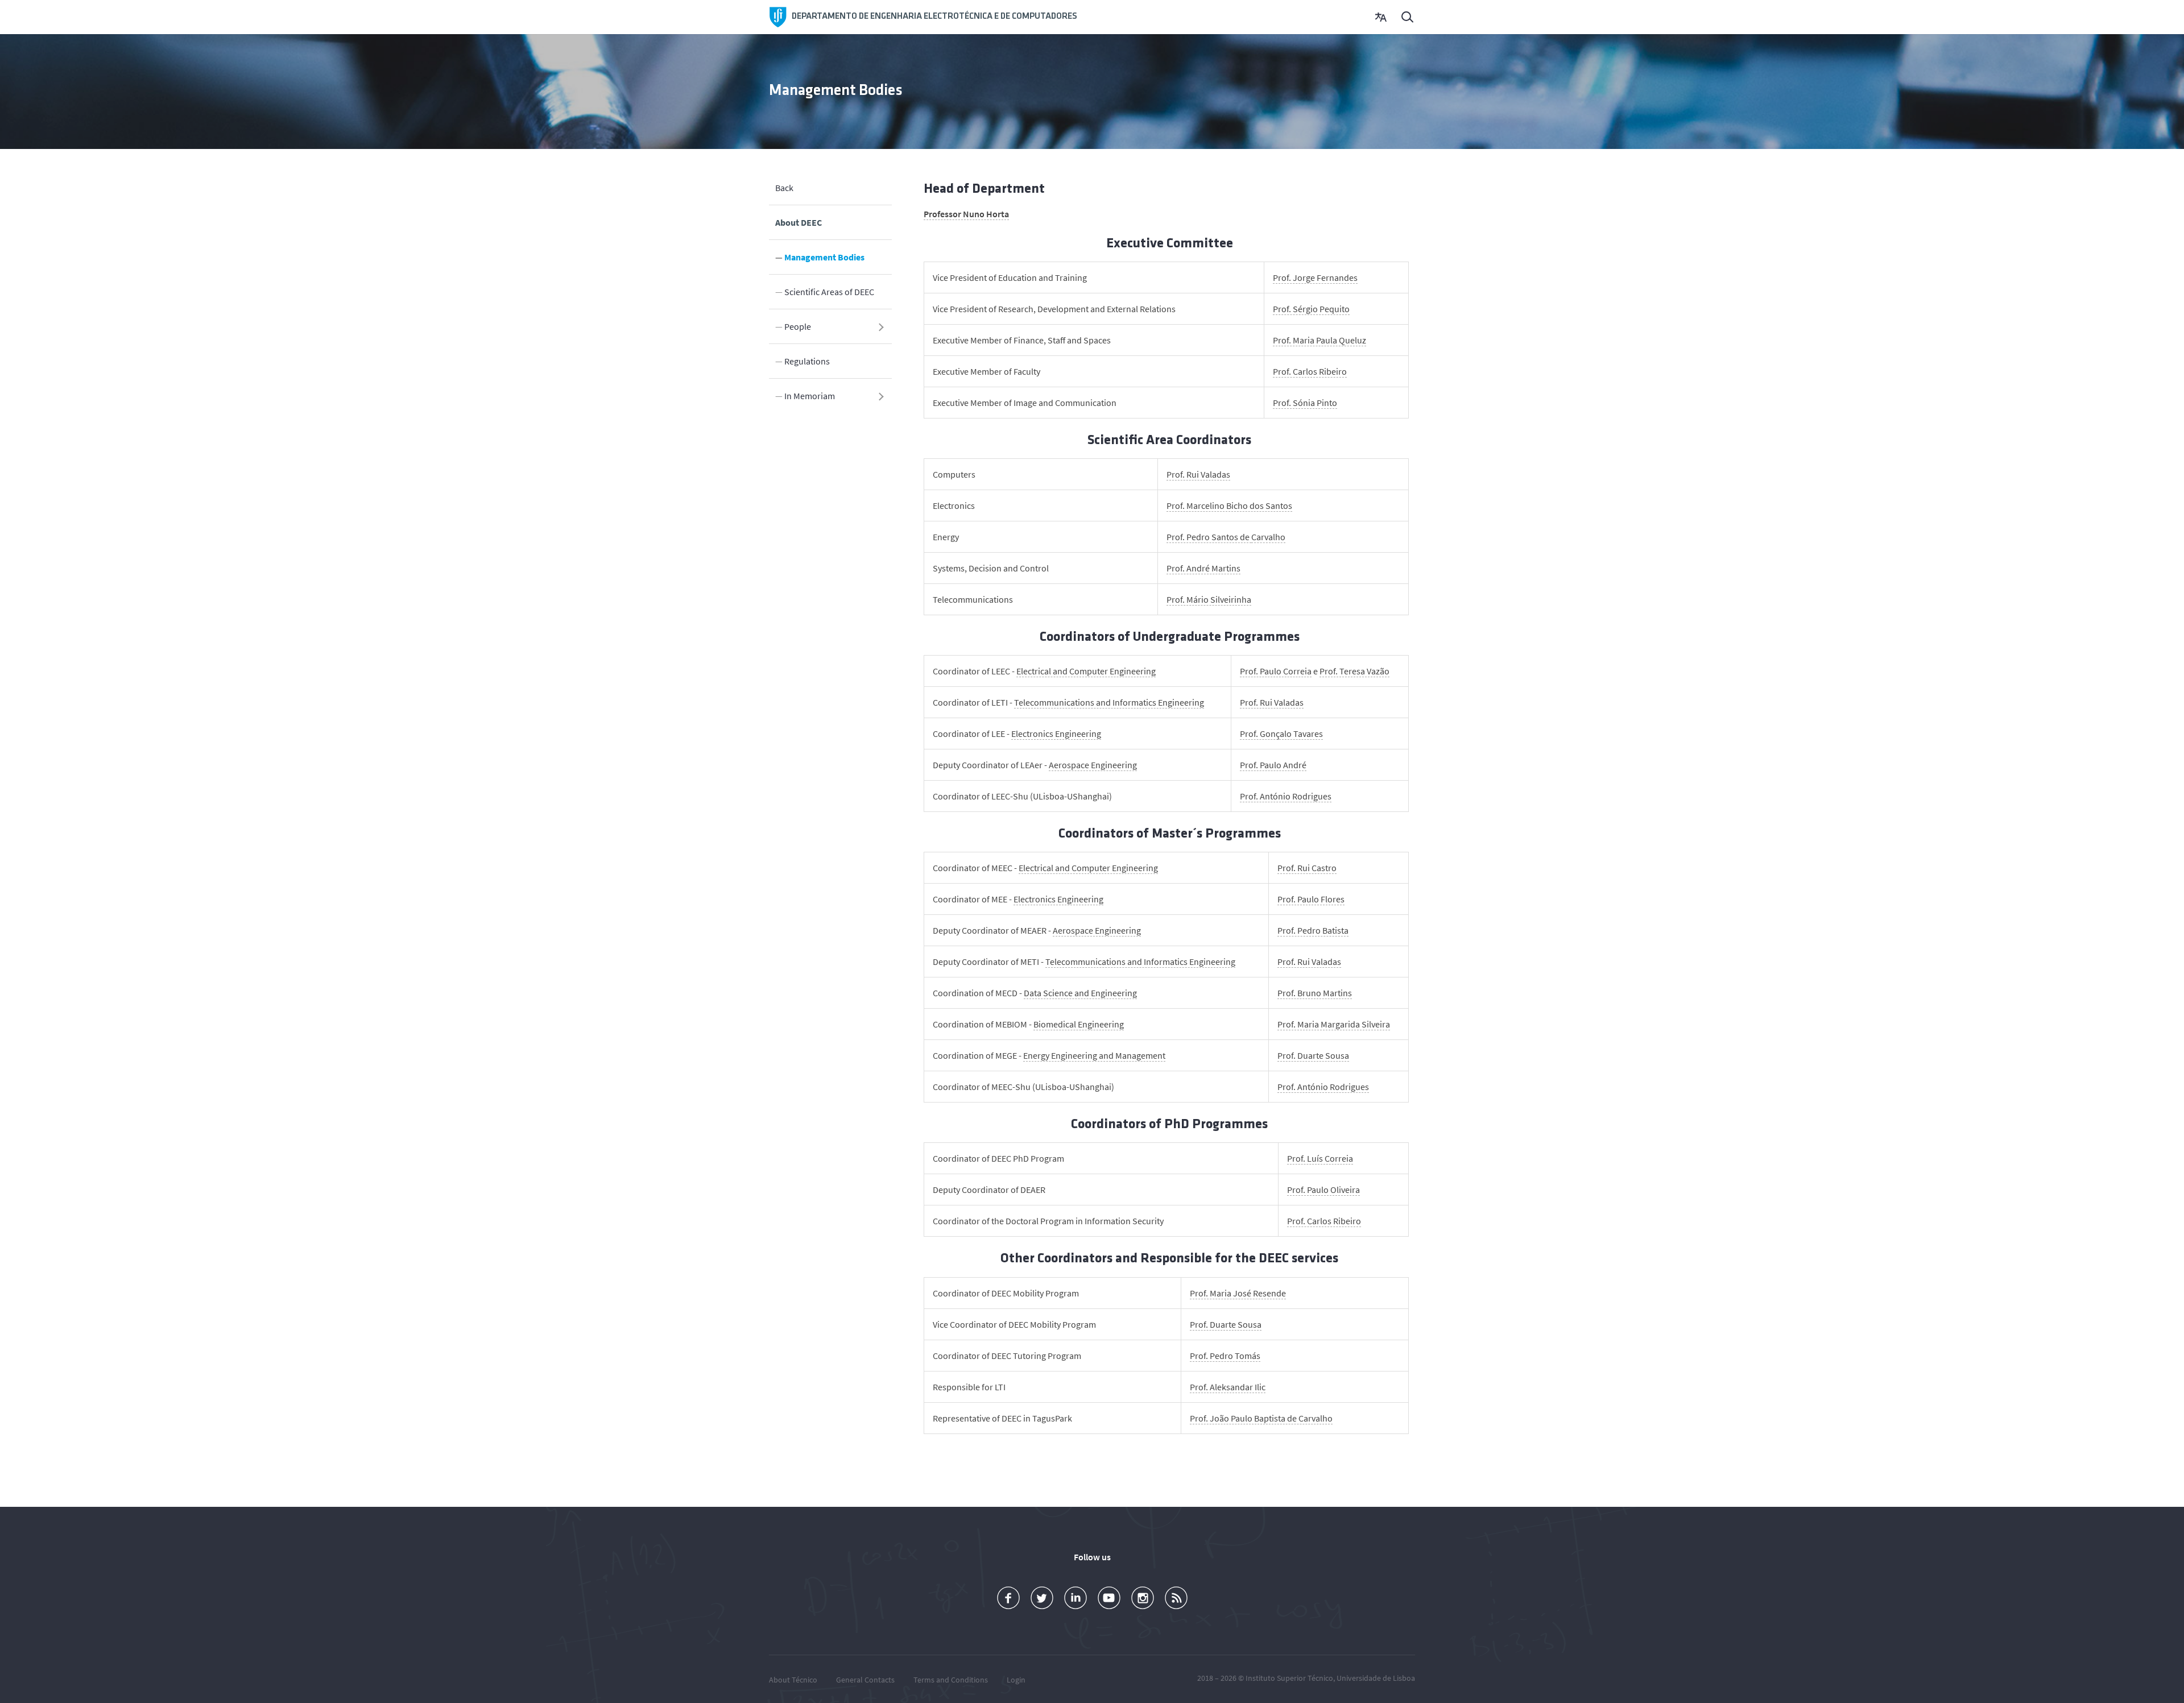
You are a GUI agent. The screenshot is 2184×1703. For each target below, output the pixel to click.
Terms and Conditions (951, 1680)
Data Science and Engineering (1080, 993)
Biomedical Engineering (1079, 1024)
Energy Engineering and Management (1094, 1055)
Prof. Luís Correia (1320, 1158)
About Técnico (793, 1680)
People (798, 326)
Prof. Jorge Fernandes (1315, 277)
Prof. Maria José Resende (1238, 1293)
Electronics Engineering (1056, 734)
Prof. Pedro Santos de (1209, 537)
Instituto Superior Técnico (1289, 1678)
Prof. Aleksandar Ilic (1228, 1387)
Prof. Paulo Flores (1311, 899)
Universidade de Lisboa (1376, 1678)
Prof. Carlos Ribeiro (1310, 371)
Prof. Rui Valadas (1198, 474)
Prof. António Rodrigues (1286, 796)
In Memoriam (810, 396)
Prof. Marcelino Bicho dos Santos (1229, 505)
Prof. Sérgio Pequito (1311, 309)
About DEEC (799, 222)
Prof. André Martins (1203, 568)
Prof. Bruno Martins (1315, 993)
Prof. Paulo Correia (1276, 671)
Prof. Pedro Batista (1313, 930)
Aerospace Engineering (1093, 765)
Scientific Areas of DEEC (829, 292)
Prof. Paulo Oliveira (1323, 1190)
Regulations (807, 361)
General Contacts (865, 1680)
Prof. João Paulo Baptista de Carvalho (1261, 1418)
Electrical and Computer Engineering (1086, 671)
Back (784, 188)
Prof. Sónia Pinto (1305, 403)
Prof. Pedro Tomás (1225, 1356)
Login (1016, 1680)
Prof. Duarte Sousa (1313, 1055)
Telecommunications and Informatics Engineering (1109, 702)
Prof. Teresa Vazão (1354, 671)
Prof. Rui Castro (1307, 868)
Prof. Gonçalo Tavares (1281, 734)
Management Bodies (824, 257)
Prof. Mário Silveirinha (1209, 599)
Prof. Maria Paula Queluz (1319, 340)
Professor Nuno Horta (966, 214)
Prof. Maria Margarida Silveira (1334, 1024)
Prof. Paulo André (1273, 765)
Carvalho (1268, 537)
